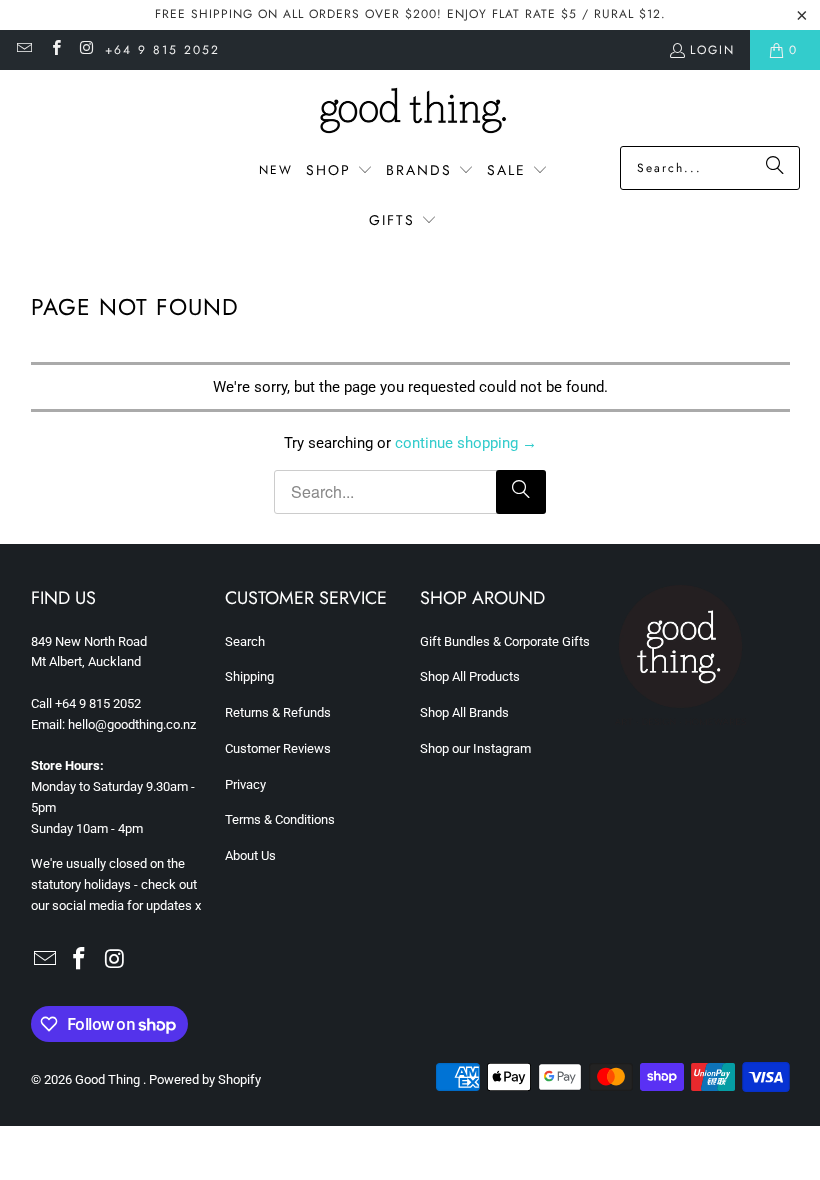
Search (245, 641)
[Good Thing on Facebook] (54, 50)
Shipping (249, 676)
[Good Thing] (410, 113)
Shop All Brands (464, 712)
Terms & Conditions (280, 819)
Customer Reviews (278, 748)
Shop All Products (470, 676)
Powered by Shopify (205, 1079)
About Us (250, 855)
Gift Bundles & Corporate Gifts (505, 641)
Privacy (245, 784)
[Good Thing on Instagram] (86, 50)
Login (712, 50)
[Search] (775, 168)
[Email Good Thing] (23, 50)
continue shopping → (466, 443)
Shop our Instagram (475, 748)
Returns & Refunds (278, 712)
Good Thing (109, 1079)
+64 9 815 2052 (162, 50)
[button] (339, 171)
